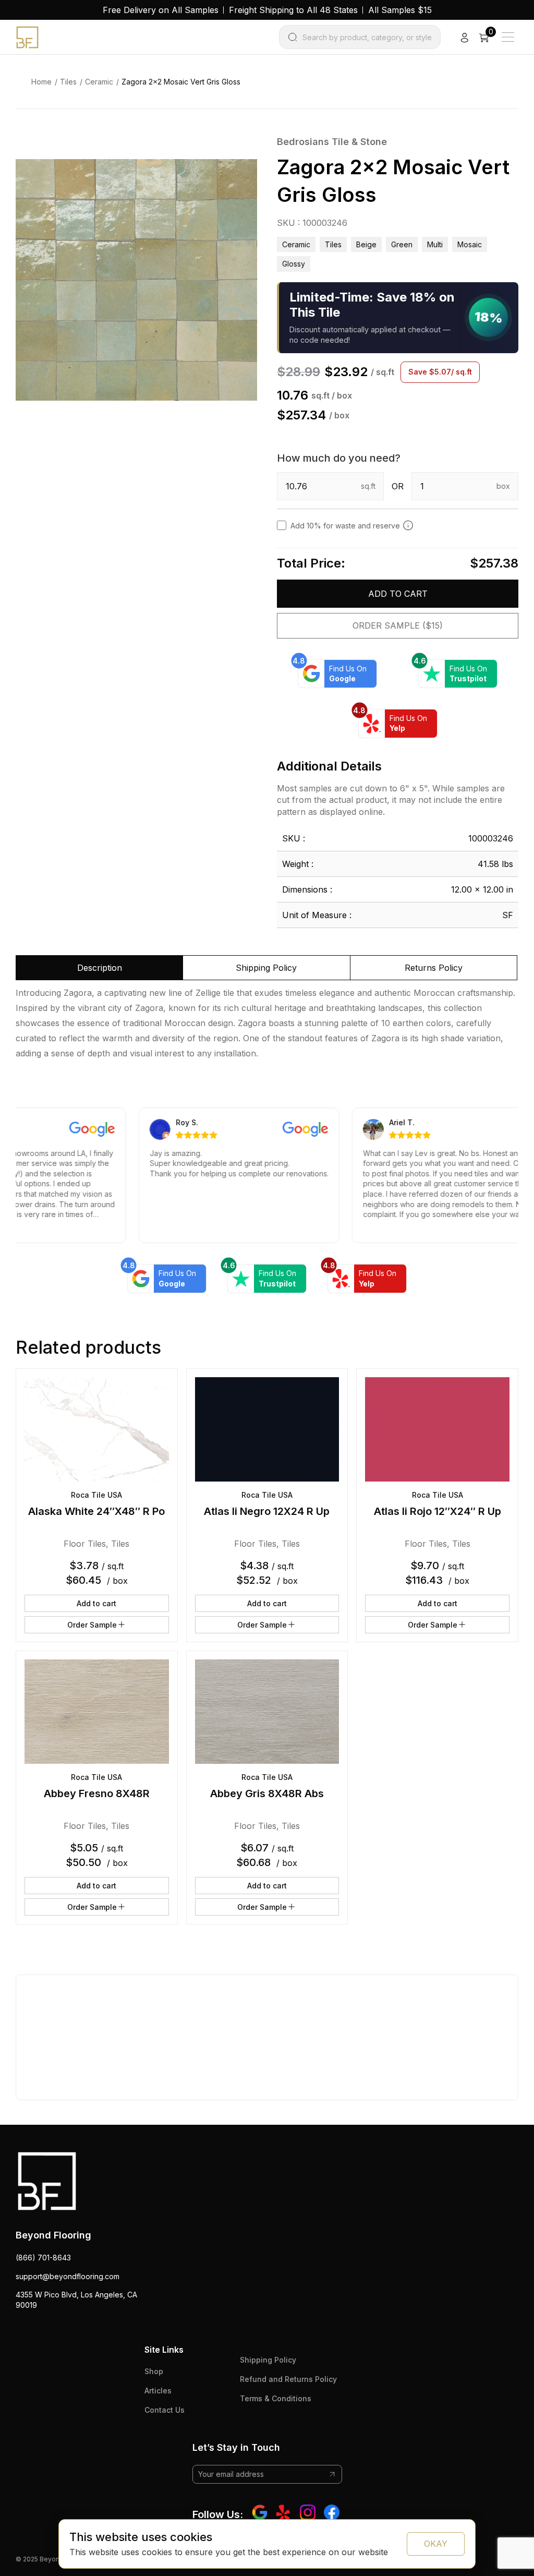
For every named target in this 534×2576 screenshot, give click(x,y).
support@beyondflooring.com (68, 2276)
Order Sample (92, 1625)
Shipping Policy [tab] (266, 968)
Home (41, 82)
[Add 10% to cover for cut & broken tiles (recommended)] (408, 525)
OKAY (436, 2544)
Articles (158, 2391)
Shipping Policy (268, 2360)
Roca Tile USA (96, 1495)
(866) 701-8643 (43, 2258)
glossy (294, 264)
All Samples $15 (400, 10)
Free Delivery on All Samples (161, 10)
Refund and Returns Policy (288, 2379)
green (402, 244)
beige (366, 244)
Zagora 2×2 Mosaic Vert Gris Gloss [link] (181, 82)
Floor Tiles (85, 1544)
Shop (154, 2371)
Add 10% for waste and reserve (345, 526)
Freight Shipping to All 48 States (293, 10)
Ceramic (99, 82)
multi (435, 244)
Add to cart (398, 594)
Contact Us (165, 2410)
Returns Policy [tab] (434, 968)
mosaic (470, 244)
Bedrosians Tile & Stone (332, 142)
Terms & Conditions (276, 2398)
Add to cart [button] (96, 1603)
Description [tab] (100, 968)
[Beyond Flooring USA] (27, 37)
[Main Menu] (508, 37)
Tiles (68, 82)
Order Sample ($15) (398, 625)
